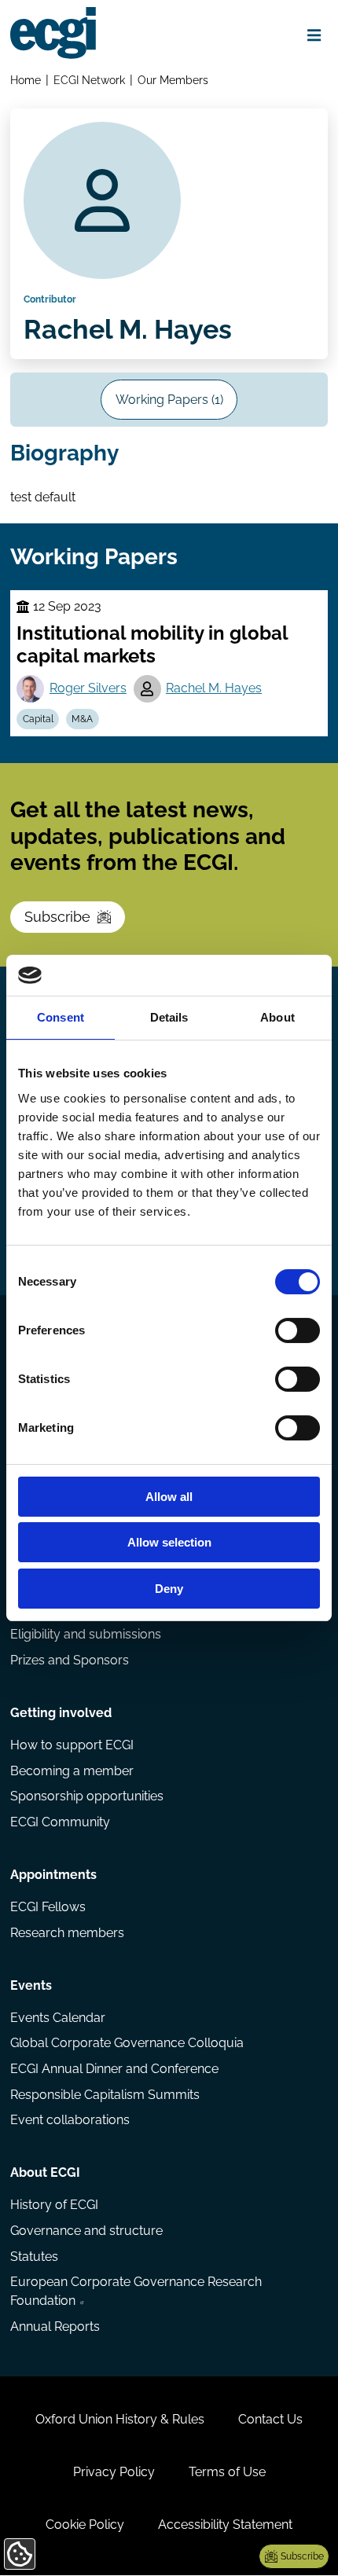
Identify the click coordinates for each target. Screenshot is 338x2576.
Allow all (169, 1497)
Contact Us (270, 2419)
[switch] (298, 1330)
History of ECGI (54, 2205)
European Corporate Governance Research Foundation (136, 2291)
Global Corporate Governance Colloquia (127, 2043)
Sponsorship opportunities (87, 1796)
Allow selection (169, 1542)
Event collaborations (70, 2120)
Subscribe (57, 917)
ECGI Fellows (48, 1907)
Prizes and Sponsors (70, 1660)
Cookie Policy (85, 2525)
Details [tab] (169, 1017)
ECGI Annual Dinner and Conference (114, 2069)
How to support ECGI (72, 1745)
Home (26, 80)
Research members (67, 1933)
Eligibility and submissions (86, 1634)
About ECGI (45, 2172)
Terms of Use (227, 2472)
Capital (38, 719)
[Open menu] (314, 36)
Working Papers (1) (169, 400)
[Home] (53, 33)
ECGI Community (60, 1822)
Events (31, 1985)
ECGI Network (89, 80)
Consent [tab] (61, 1017)
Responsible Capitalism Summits (105, 2095)
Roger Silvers (88, 688)
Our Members (173, 80)
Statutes (34, 2257)
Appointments (53, 1875)
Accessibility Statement (225, 2525)
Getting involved (61, 1713)
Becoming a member (72, 1771)
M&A (82, 719)
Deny (169, 1589)
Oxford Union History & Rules (120, 2419)
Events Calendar (58, 2018)
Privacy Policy (114, 2472)
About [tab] (277, 1017)
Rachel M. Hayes (214, 688)
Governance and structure (86, 2231)
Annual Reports (55, 2326)
